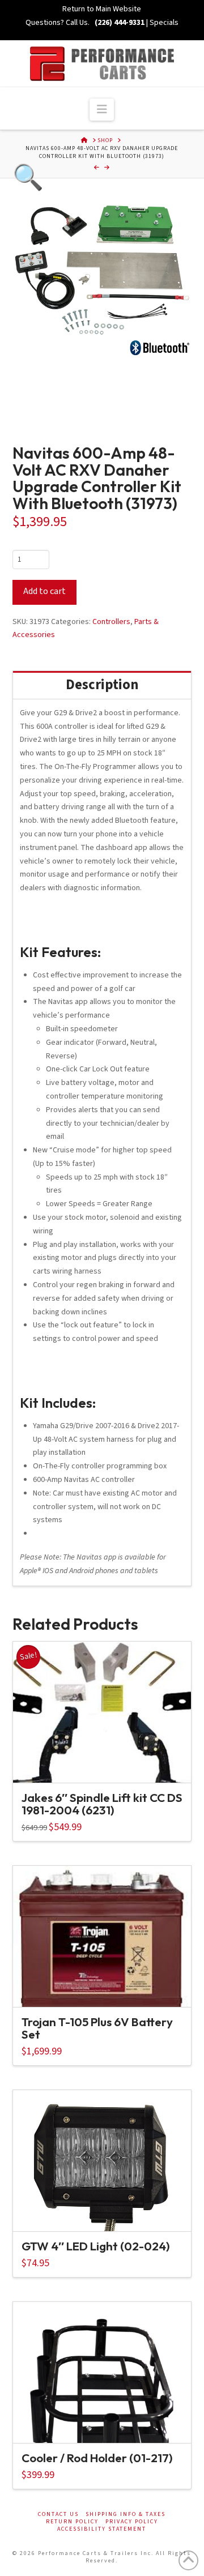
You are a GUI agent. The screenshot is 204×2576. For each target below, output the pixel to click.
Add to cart (44, 591)
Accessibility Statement (102, 2529)
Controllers (111, 622)
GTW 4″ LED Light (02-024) (96, 2246)
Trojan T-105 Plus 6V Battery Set (97, 2028)
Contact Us (58, 2515)
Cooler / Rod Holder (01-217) (97, 2458)
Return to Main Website (102, 9)
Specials (164, 23)
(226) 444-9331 (119, 23)
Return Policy (72, 2522)
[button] (102, 110)
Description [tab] (102, 685)
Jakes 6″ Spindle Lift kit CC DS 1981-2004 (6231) (102, 1804)
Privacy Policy (132, 2522)
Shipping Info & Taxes (126, 2515)
